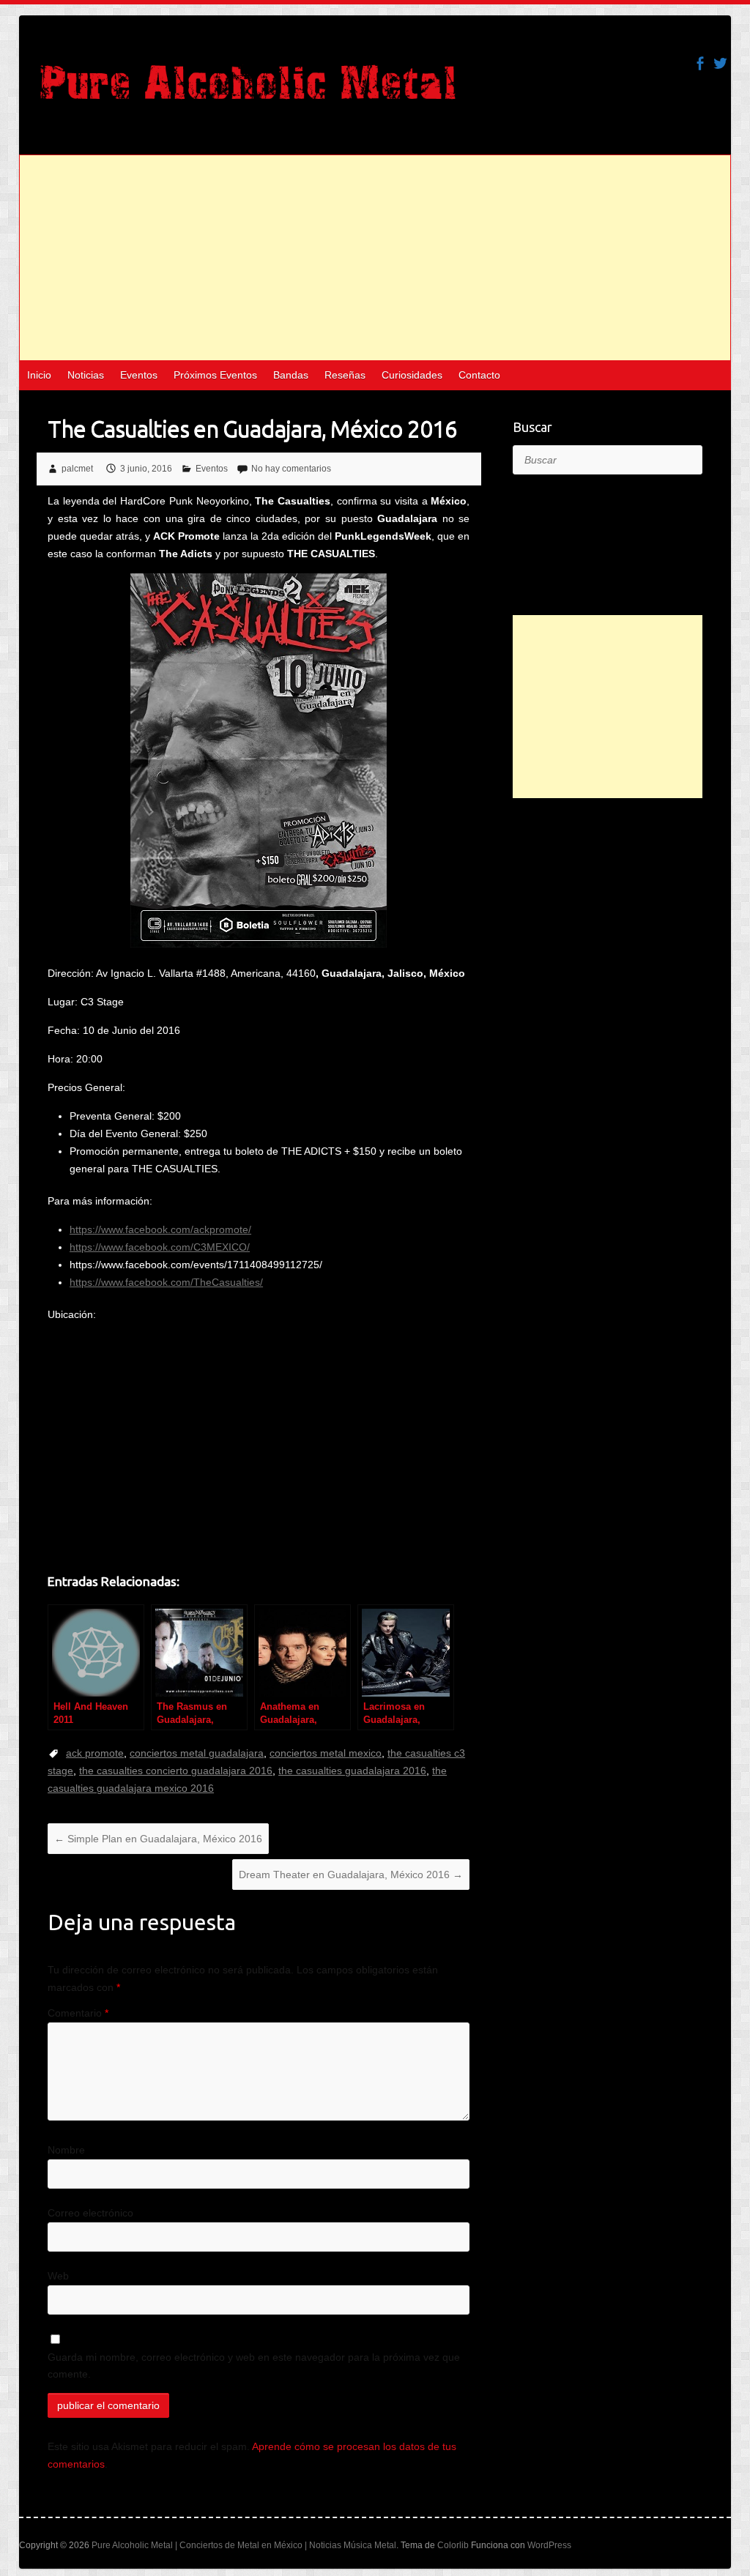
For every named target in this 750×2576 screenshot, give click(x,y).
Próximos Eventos (215, 375)
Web (58, 2276)
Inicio (39, 375)
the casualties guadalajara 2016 (352, 1771)
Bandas (291, 375)
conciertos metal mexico (326, 1753)
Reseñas (345, 375)
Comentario (78, 2013)
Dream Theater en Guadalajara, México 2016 (351, 1875)
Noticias (86, 375)
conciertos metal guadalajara (197, 1753)
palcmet (77, 469)
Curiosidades (412, 375)
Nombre (66, 2150)
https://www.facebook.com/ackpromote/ (160, 1229)
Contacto (479, 375)
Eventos (139, 375)
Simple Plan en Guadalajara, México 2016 (158, 1839)
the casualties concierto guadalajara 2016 (176, 1771)
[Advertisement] (375, 258)
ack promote (95, 1753)
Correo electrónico (90, 2213)
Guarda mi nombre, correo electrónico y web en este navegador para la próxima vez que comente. (254, 2366)
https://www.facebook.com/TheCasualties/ (166, 1282)
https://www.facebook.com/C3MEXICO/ (160, 1247)
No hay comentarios (291, 469)
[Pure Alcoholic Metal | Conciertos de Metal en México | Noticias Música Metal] (248, 89)
